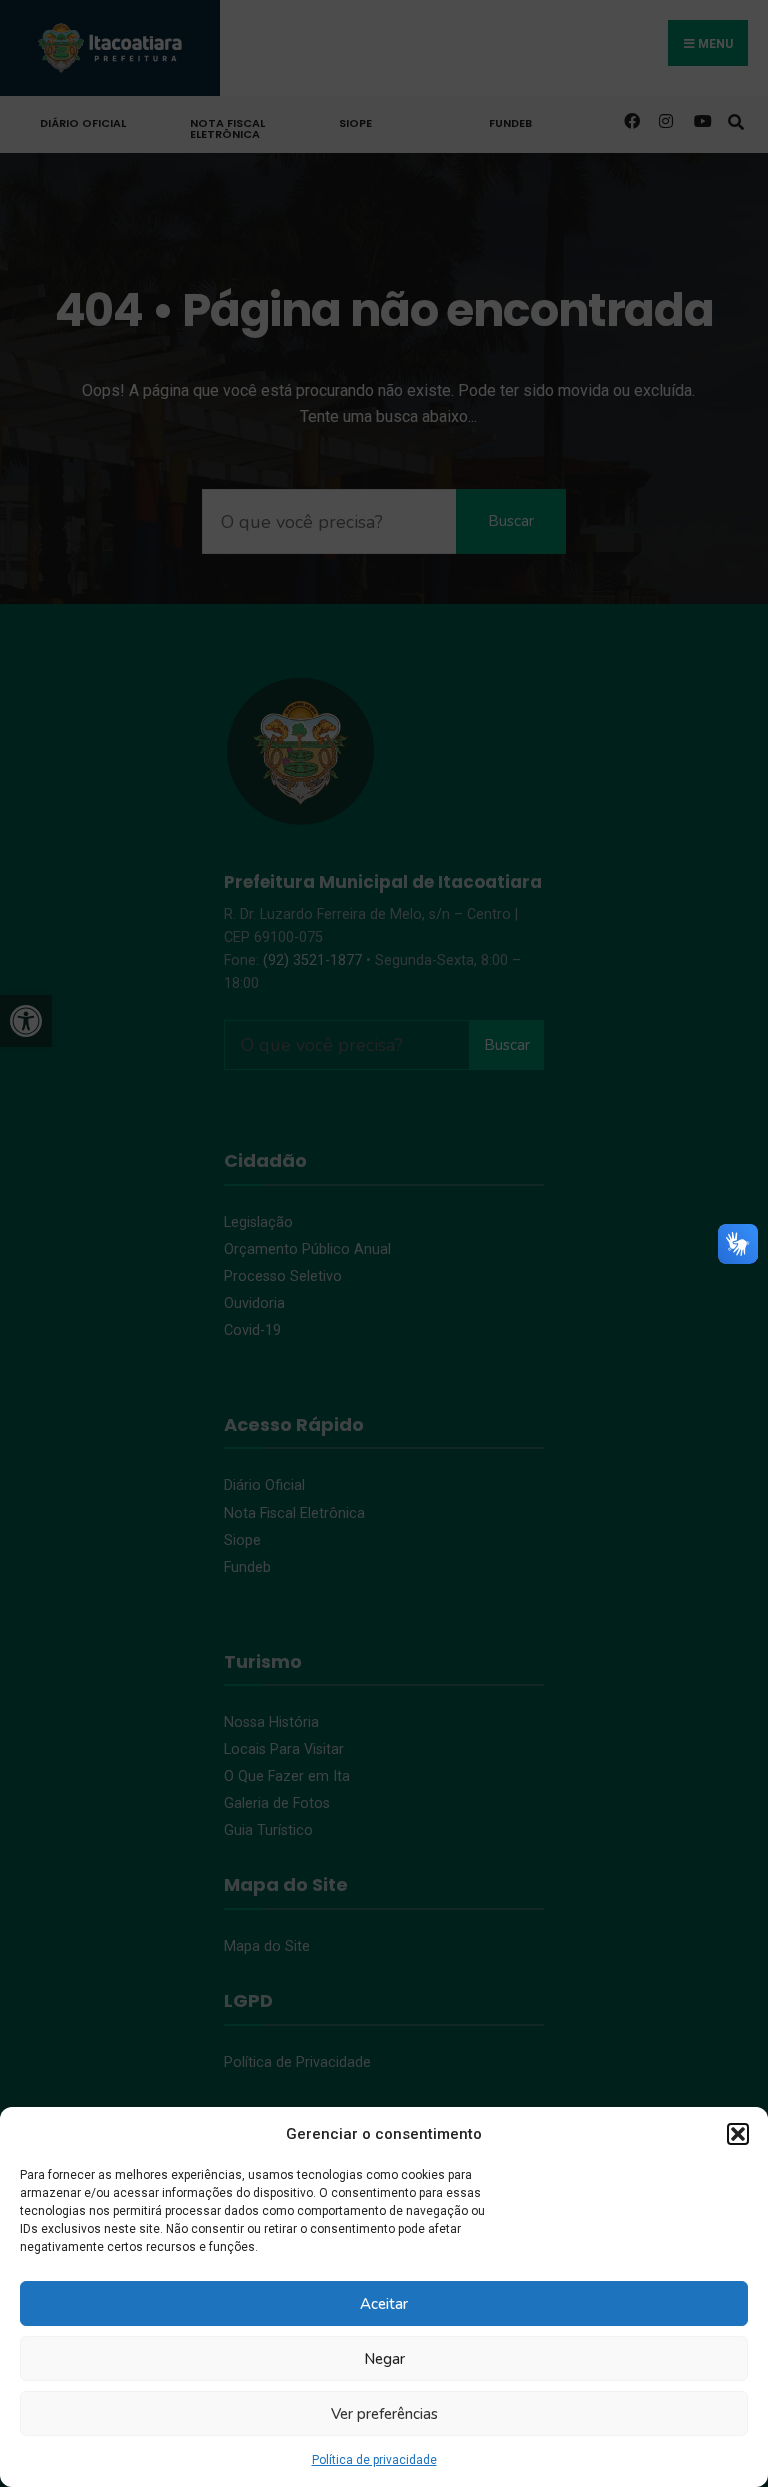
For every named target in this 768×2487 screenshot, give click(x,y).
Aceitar (384, 2304)
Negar (384, 2359)
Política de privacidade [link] (374, 2460)
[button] (738, 2134)
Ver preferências (384, 2414)
